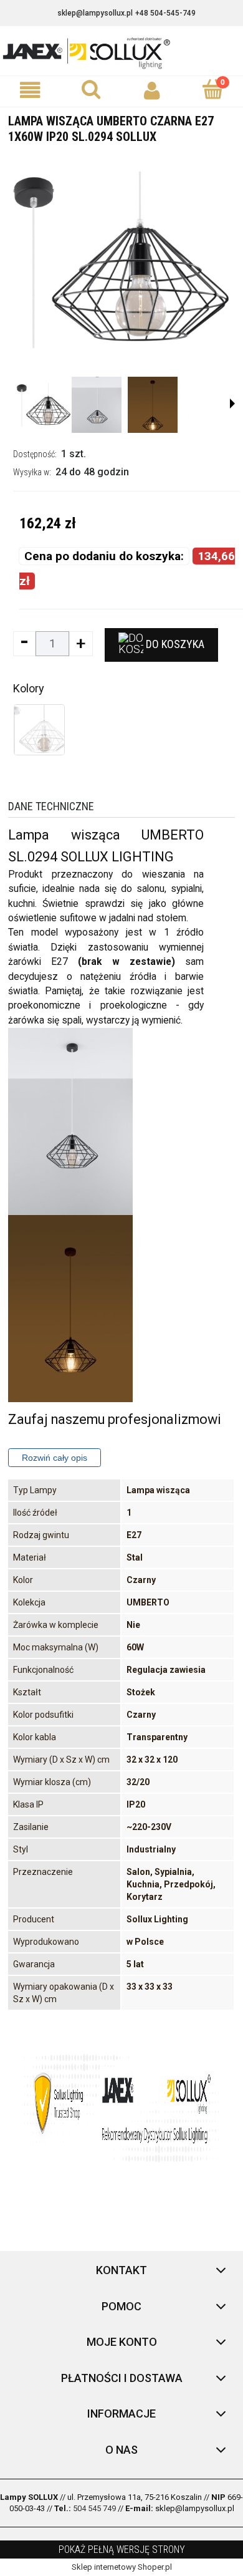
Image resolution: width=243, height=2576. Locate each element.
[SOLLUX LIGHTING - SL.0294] (44, 405)
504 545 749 (94, 2508)
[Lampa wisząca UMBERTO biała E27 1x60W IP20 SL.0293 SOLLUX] (39, 730)
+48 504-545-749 (165, 13)
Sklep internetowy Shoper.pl (122, 2567)
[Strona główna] (121, 52)
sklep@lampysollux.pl (95, 13)
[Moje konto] (152, 91)
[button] (31, 91)
